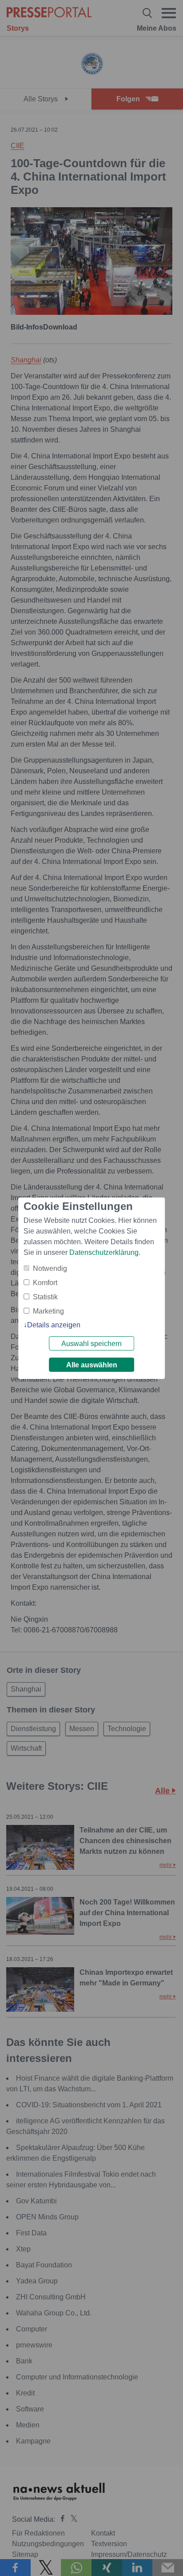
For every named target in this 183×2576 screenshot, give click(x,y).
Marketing (48, 1311)
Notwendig (50, 1268)
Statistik (45, 1297)
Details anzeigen (54, 1325)
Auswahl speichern (91, 1344)
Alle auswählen (92, 1365)
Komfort (45, 1283)
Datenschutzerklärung (104, 1252)
